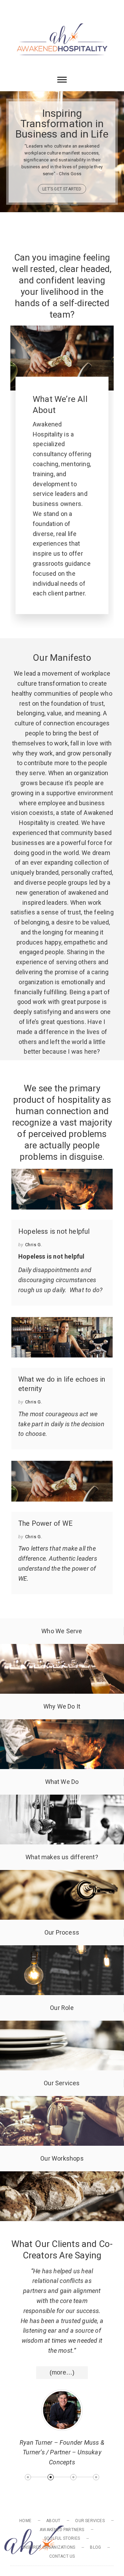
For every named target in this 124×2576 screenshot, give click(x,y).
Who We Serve (62, 1631)
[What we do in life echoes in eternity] (62, 1337)
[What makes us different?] (62, 1875)
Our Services (62, 2083)
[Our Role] (62, 2025)
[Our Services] (62, 2101)
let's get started (62, 189)
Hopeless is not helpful (54, 1231)
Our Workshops (62, 2158)
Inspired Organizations (49, 2547)
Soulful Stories (62, 2538)
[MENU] (17, 10)
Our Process (62, 1932)
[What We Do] (62, 1799)
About (53, 2521)
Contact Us (62, 2556)
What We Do (62, 1782)
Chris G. (34, 1245)
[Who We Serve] (62, 1649)
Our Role (62, 2008)
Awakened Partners (62, 2530)
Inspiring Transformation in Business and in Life (62, 124)
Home (25, 2521)
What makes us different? (62, 1857)
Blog (95, 2547)
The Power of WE (45, 1523)
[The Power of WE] (62, 1481)
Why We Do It (62, 1706)
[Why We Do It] (62, 1724)
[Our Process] (62, 1950)
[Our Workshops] (62, 2176)
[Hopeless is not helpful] (62, 1189)
